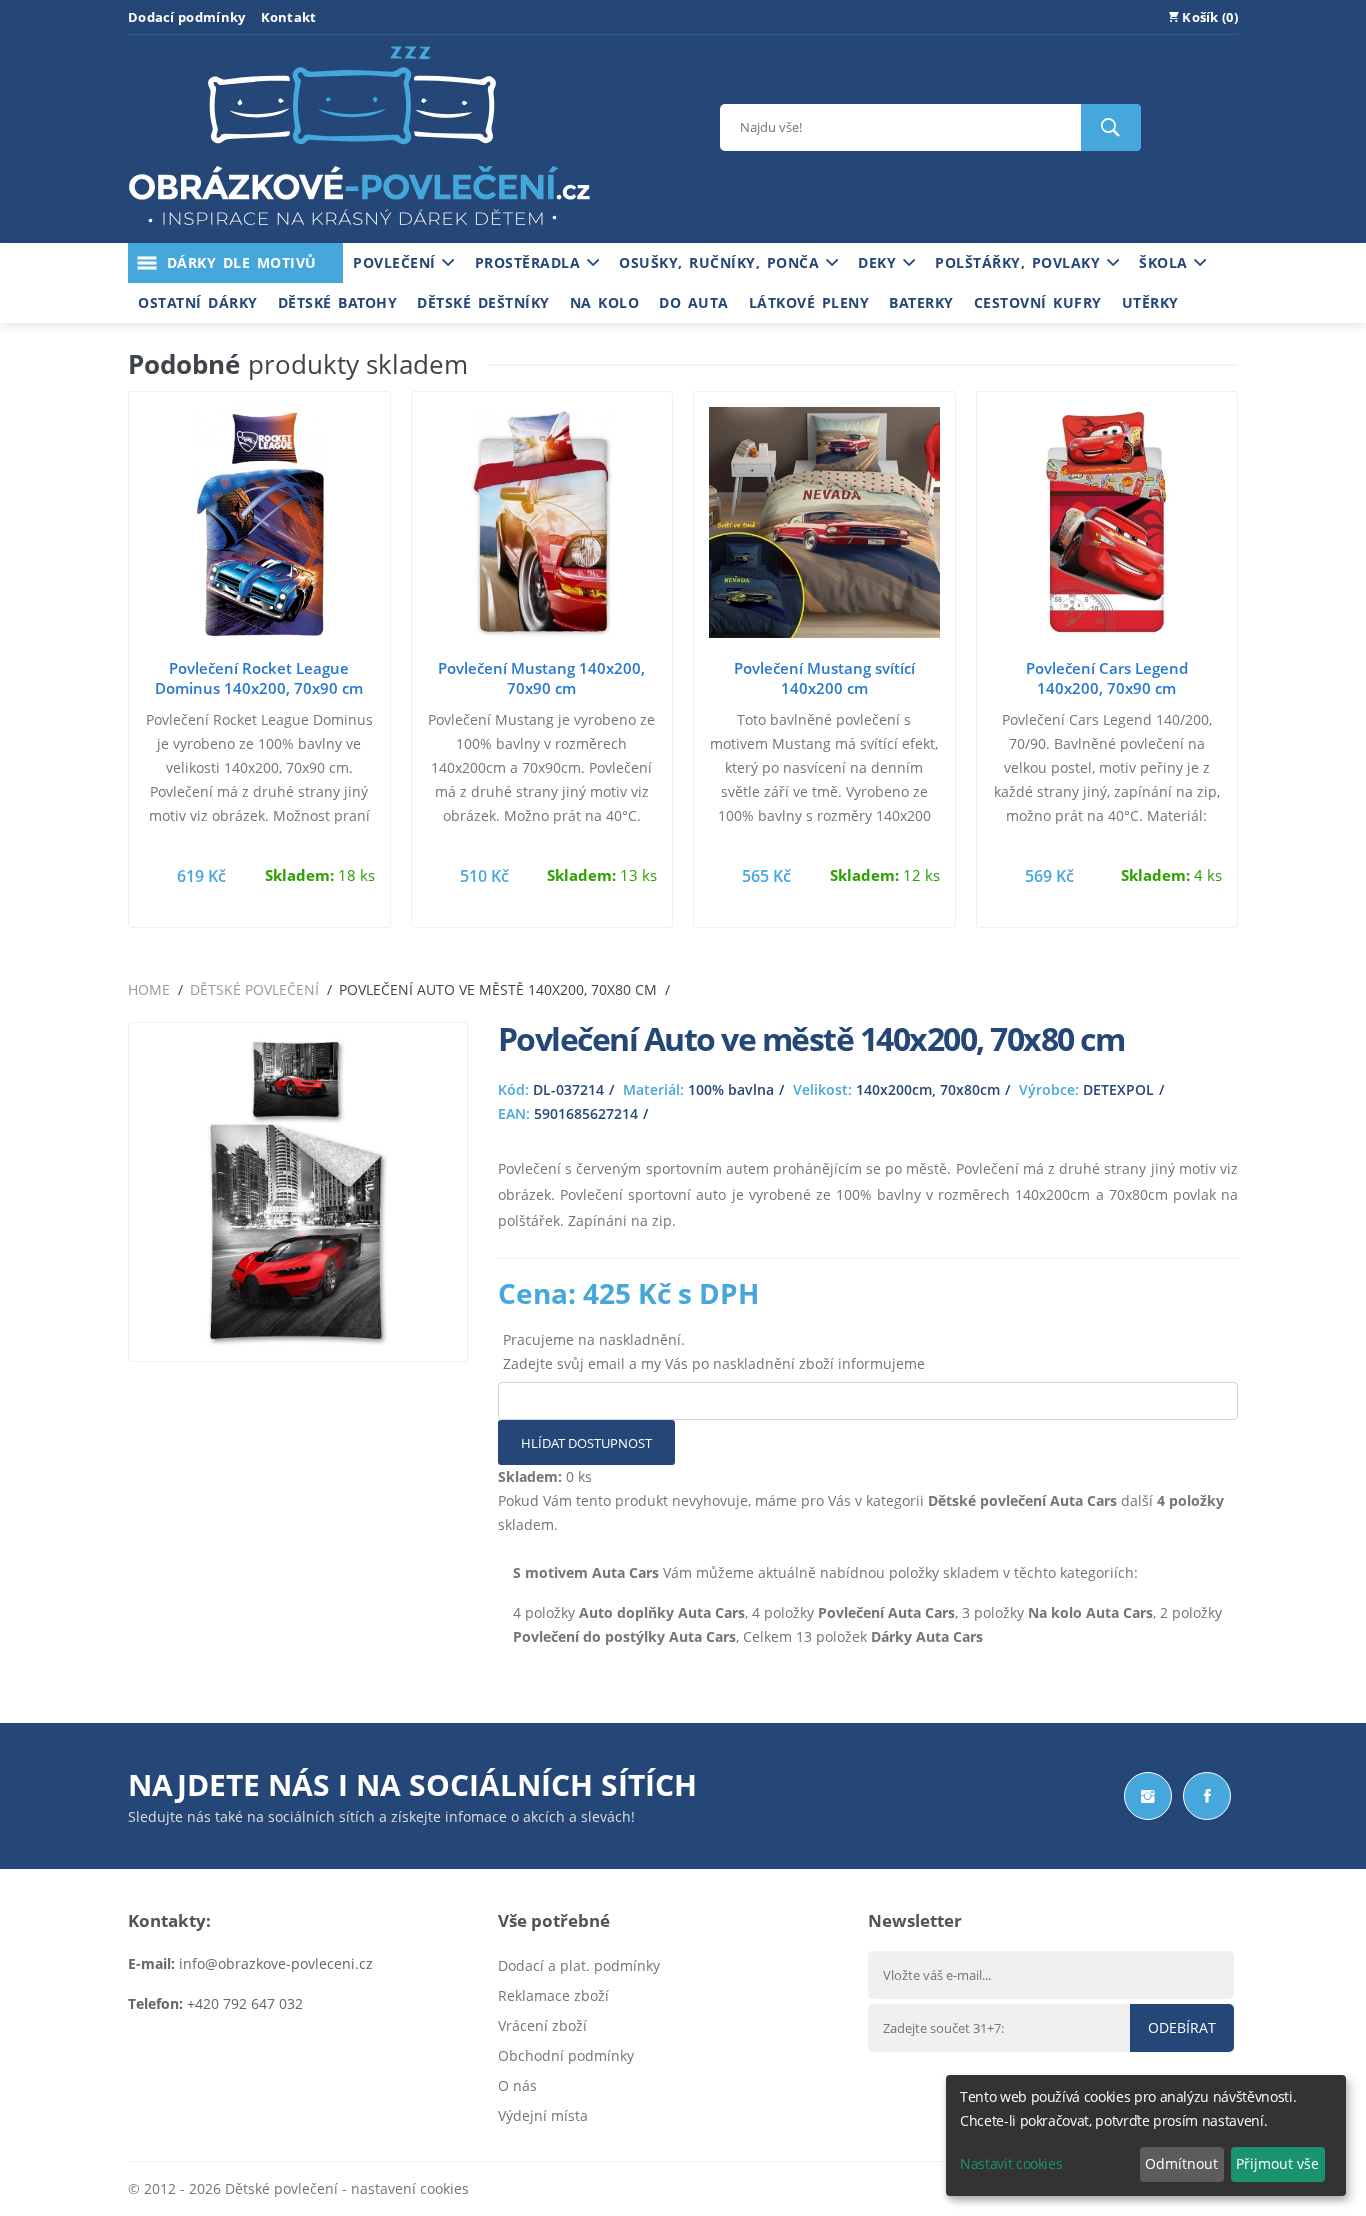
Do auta (694, 302)
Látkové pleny (809, 302)
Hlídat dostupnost (586, 1443)
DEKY (880, 262)
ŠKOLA (1166, 262)
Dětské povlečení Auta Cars (1022, 1500)
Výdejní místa (543, 2115)
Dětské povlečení (254, 989)
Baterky (921, 302)
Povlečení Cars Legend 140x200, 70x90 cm (1107, 678)
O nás (517, 2085)
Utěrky (1150, 302)
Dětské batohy (338, 302)
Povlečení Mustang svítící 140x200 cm (824, 678)
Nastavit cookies (1011, 2163)
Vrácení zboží (542, 2025)
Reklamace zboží (553, 1995)
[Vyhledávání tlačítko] (1111, 127)
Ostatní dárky (198, 302)
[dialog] (1146, 2135)
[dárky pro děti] (359, 230)
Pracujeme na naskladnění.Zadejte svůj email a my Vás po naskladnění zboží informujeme (714, 1351)
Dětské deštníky (483, 302)
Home (149, 989)
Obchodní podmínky (566, 2055)
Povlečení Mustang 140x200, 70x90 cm (541, 678)
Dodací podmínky (187, 17)
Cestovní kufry (1038, 302)
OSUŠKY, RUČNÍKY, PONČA (722, 262)
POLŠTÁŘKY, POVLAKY (1021, 262)
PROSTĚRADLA (531, 262)
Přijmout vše (1277, 2163)
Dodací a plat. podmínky (579, 1965)
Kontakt (289, 17)
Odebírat (1182, 2027)
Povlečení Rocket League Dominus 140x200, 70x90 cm (259, 678)
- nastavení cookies (403, 2188)
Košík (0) (1208, 17)
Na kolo (605, 302)
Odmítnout (1181, 2163)
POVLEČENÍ (397, 262)
